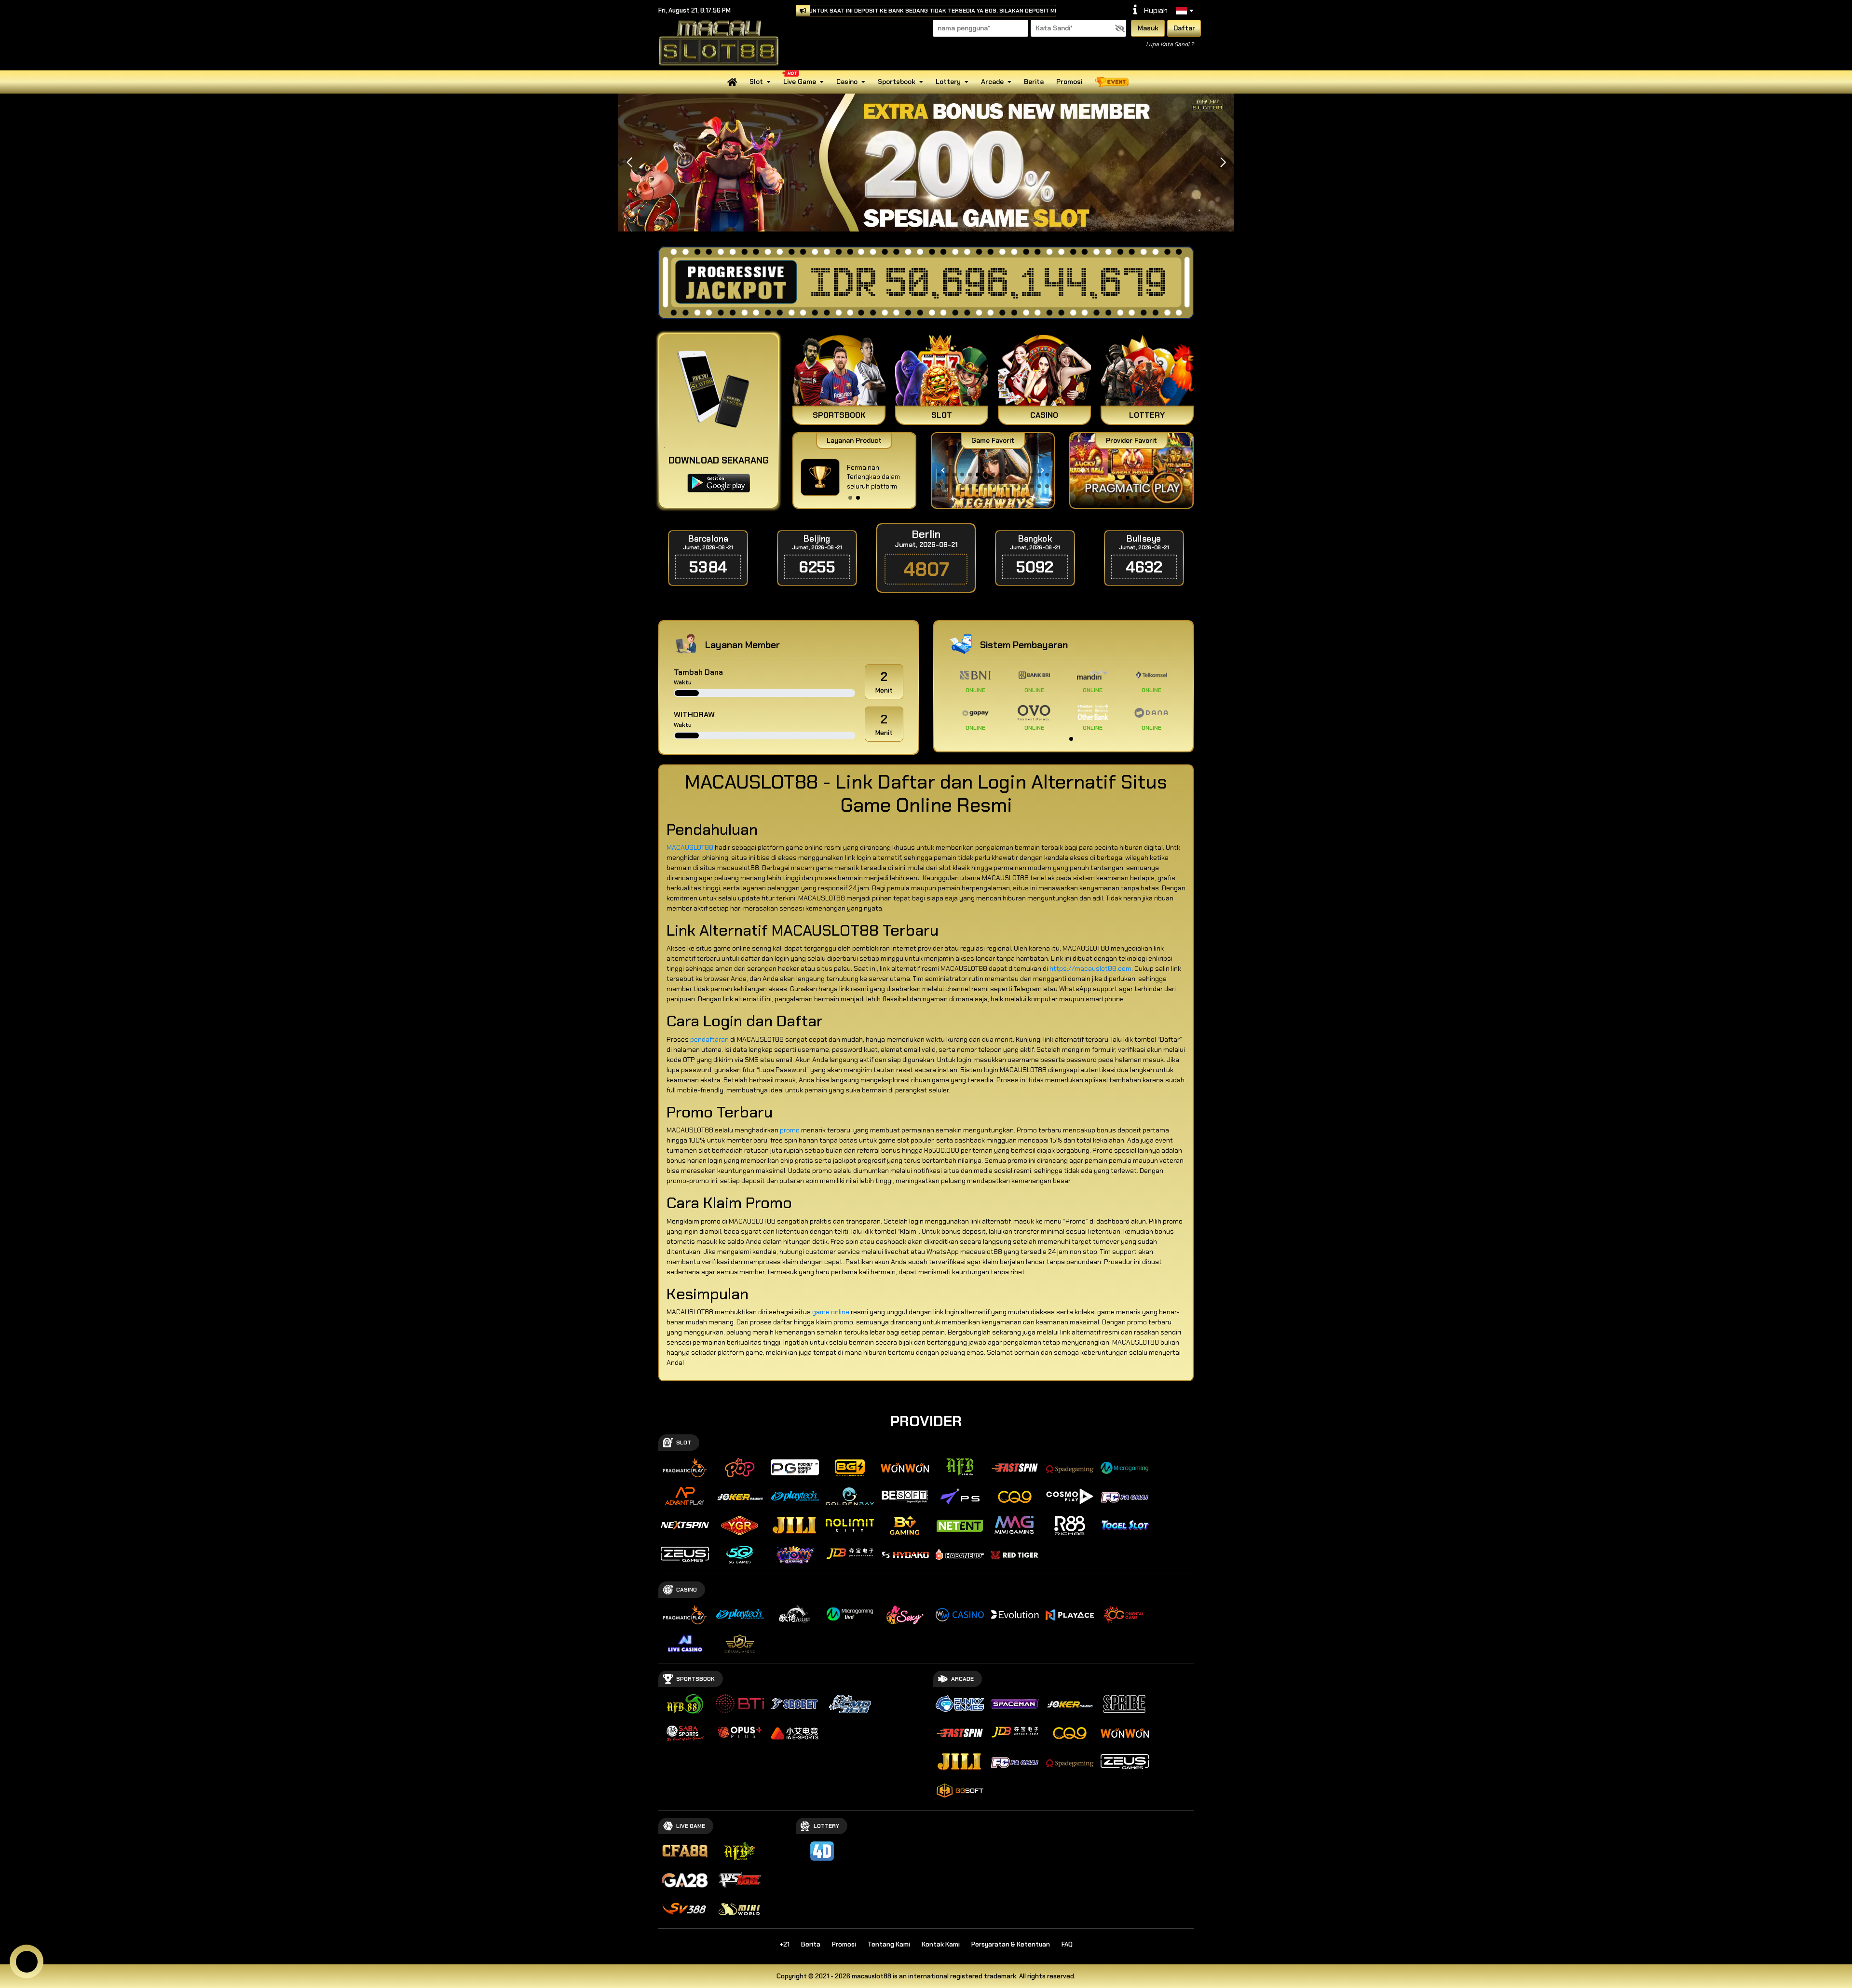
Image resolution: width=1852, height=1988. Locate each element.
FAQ (1067, 1944)
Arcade (992, 82)
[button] (1223, 163)
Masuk (1148, 28)
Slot (756, 82)
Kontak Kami (941, 1944)
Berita (1034, 82)
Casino (847, 82)
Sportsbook (897, 82)
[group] (1131, 470)
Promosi (1069, 82)
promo (790, 1130)
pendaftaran (709, 1039)
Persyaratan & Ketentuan (1011, 1944)
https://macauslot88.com (1090, 968)
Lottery (948, 82)
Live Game (800, 82)
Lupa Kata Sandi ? (1170, 44)
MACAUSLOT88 (690, 847)
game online (831, 1312)
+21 (784, 1944)
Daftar (1184, 28)
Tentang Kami (889, 1944)
